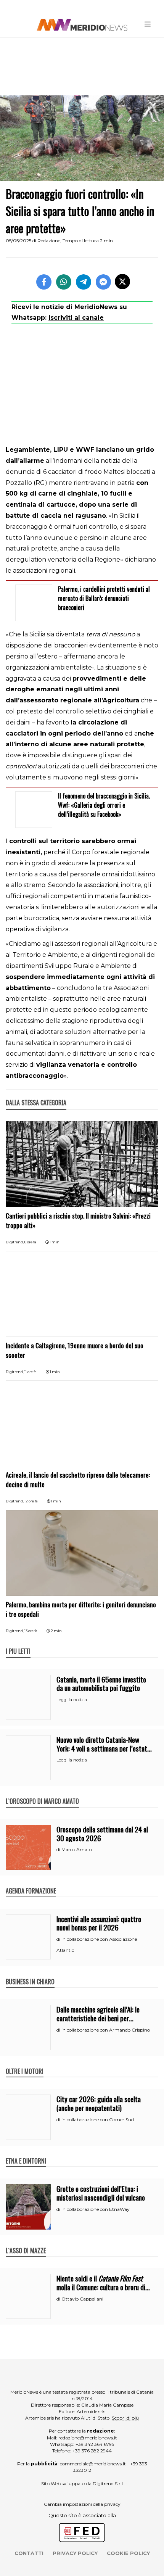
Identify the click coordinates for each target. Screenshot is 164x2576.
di (59, 1850)
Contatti (29, 2553)
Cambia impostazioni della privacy (82, 2504)
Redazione (49, 241)
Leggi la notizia (72, 1700)
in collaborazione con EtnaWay (96, 2209)
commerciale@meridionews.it (93, 2464)
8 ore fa (30, 1242)
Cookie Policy (128, 2553)
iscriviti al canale (76, 318)
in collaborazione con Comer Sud (98, 2120)
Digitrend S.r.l (108, 2483)
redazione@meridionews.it (88, 2438)
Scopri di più (125, 2418)
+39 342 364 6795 (95, 2444)
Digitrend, (15, 1242)
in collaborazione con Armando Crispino (106, 2030)
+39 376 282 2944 (92, 2451)
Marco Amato (77, 1849)
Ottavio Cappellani (82, 2299)
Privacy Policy (75, 2553)
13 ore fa (31, 1631)
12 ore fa (31, 1501)
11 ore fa (31, 1372)
